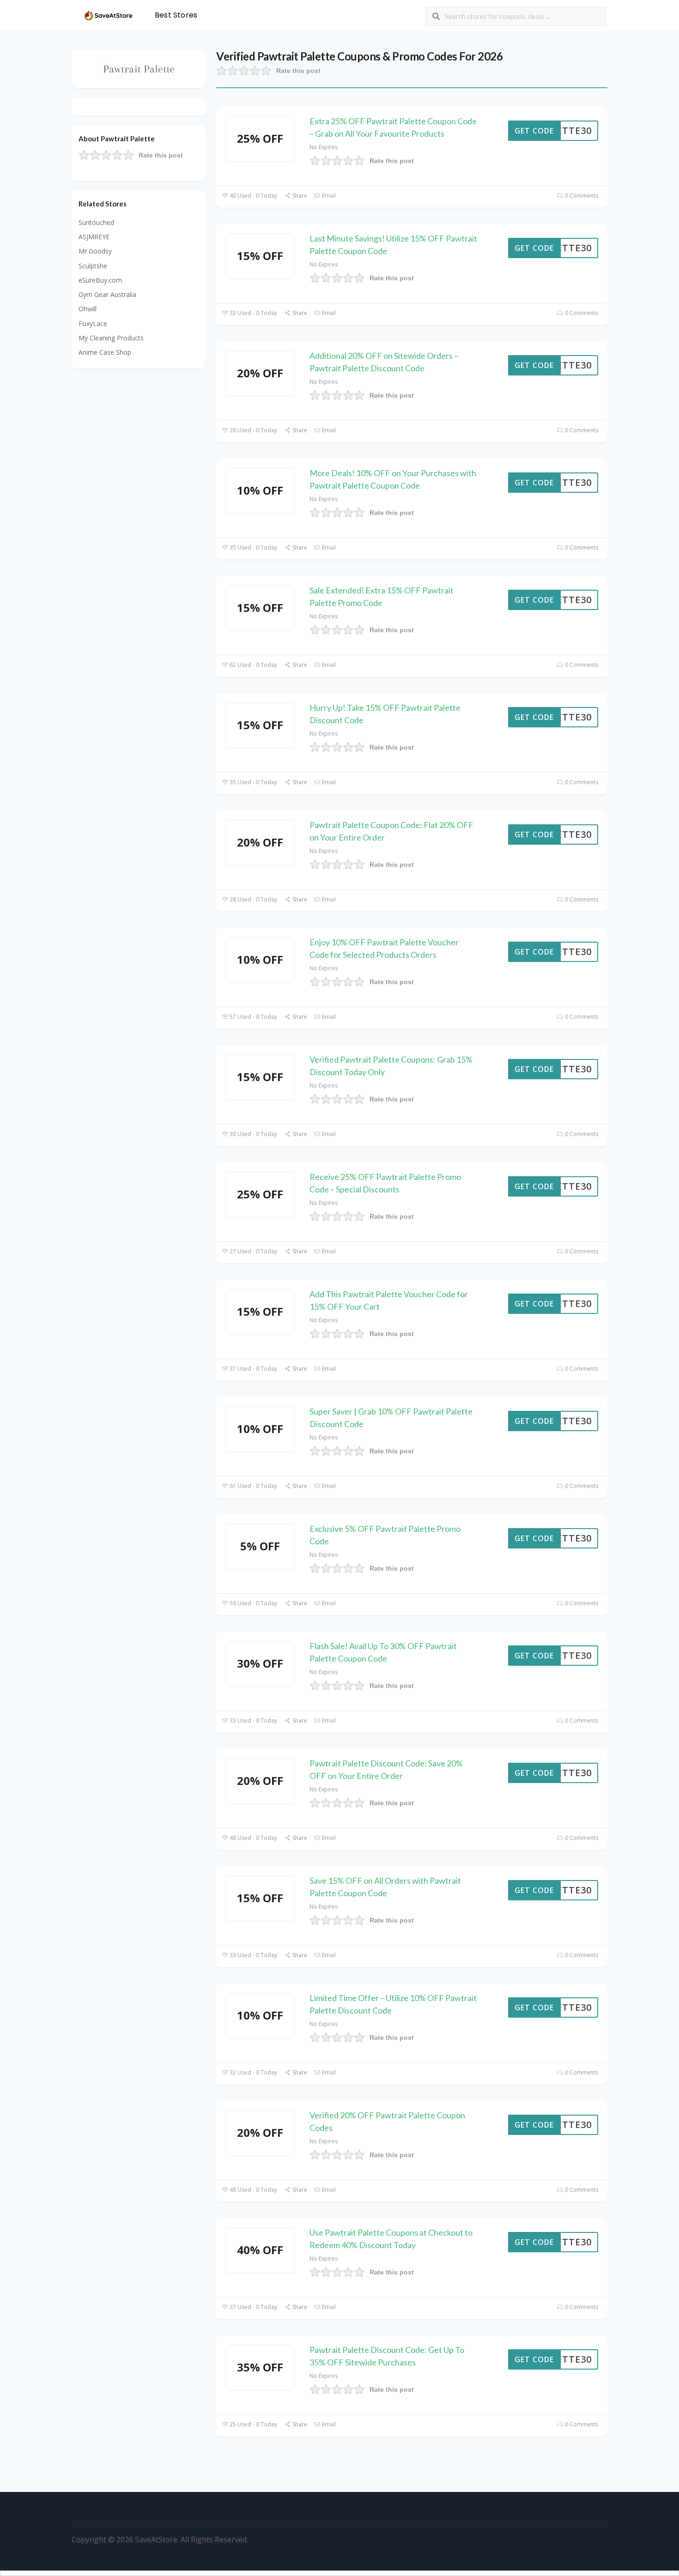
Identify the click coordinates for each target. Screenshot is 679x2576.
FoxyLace (93, 324)
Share (299, 196)
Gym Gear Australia (107, 294)
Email (328, 196)
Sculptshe (93, 266)
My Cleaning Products (111, 338)
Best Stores (176, 15)
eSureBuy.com (100, 280)
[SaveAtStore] (109, 15)
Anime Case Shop (105, 352)
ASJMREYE (94, 237)
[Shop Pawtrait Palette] (139, 68)
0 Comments (581, 196)
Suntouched (96, 222)
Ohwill (88, 309)
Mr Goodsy (95, 251)
